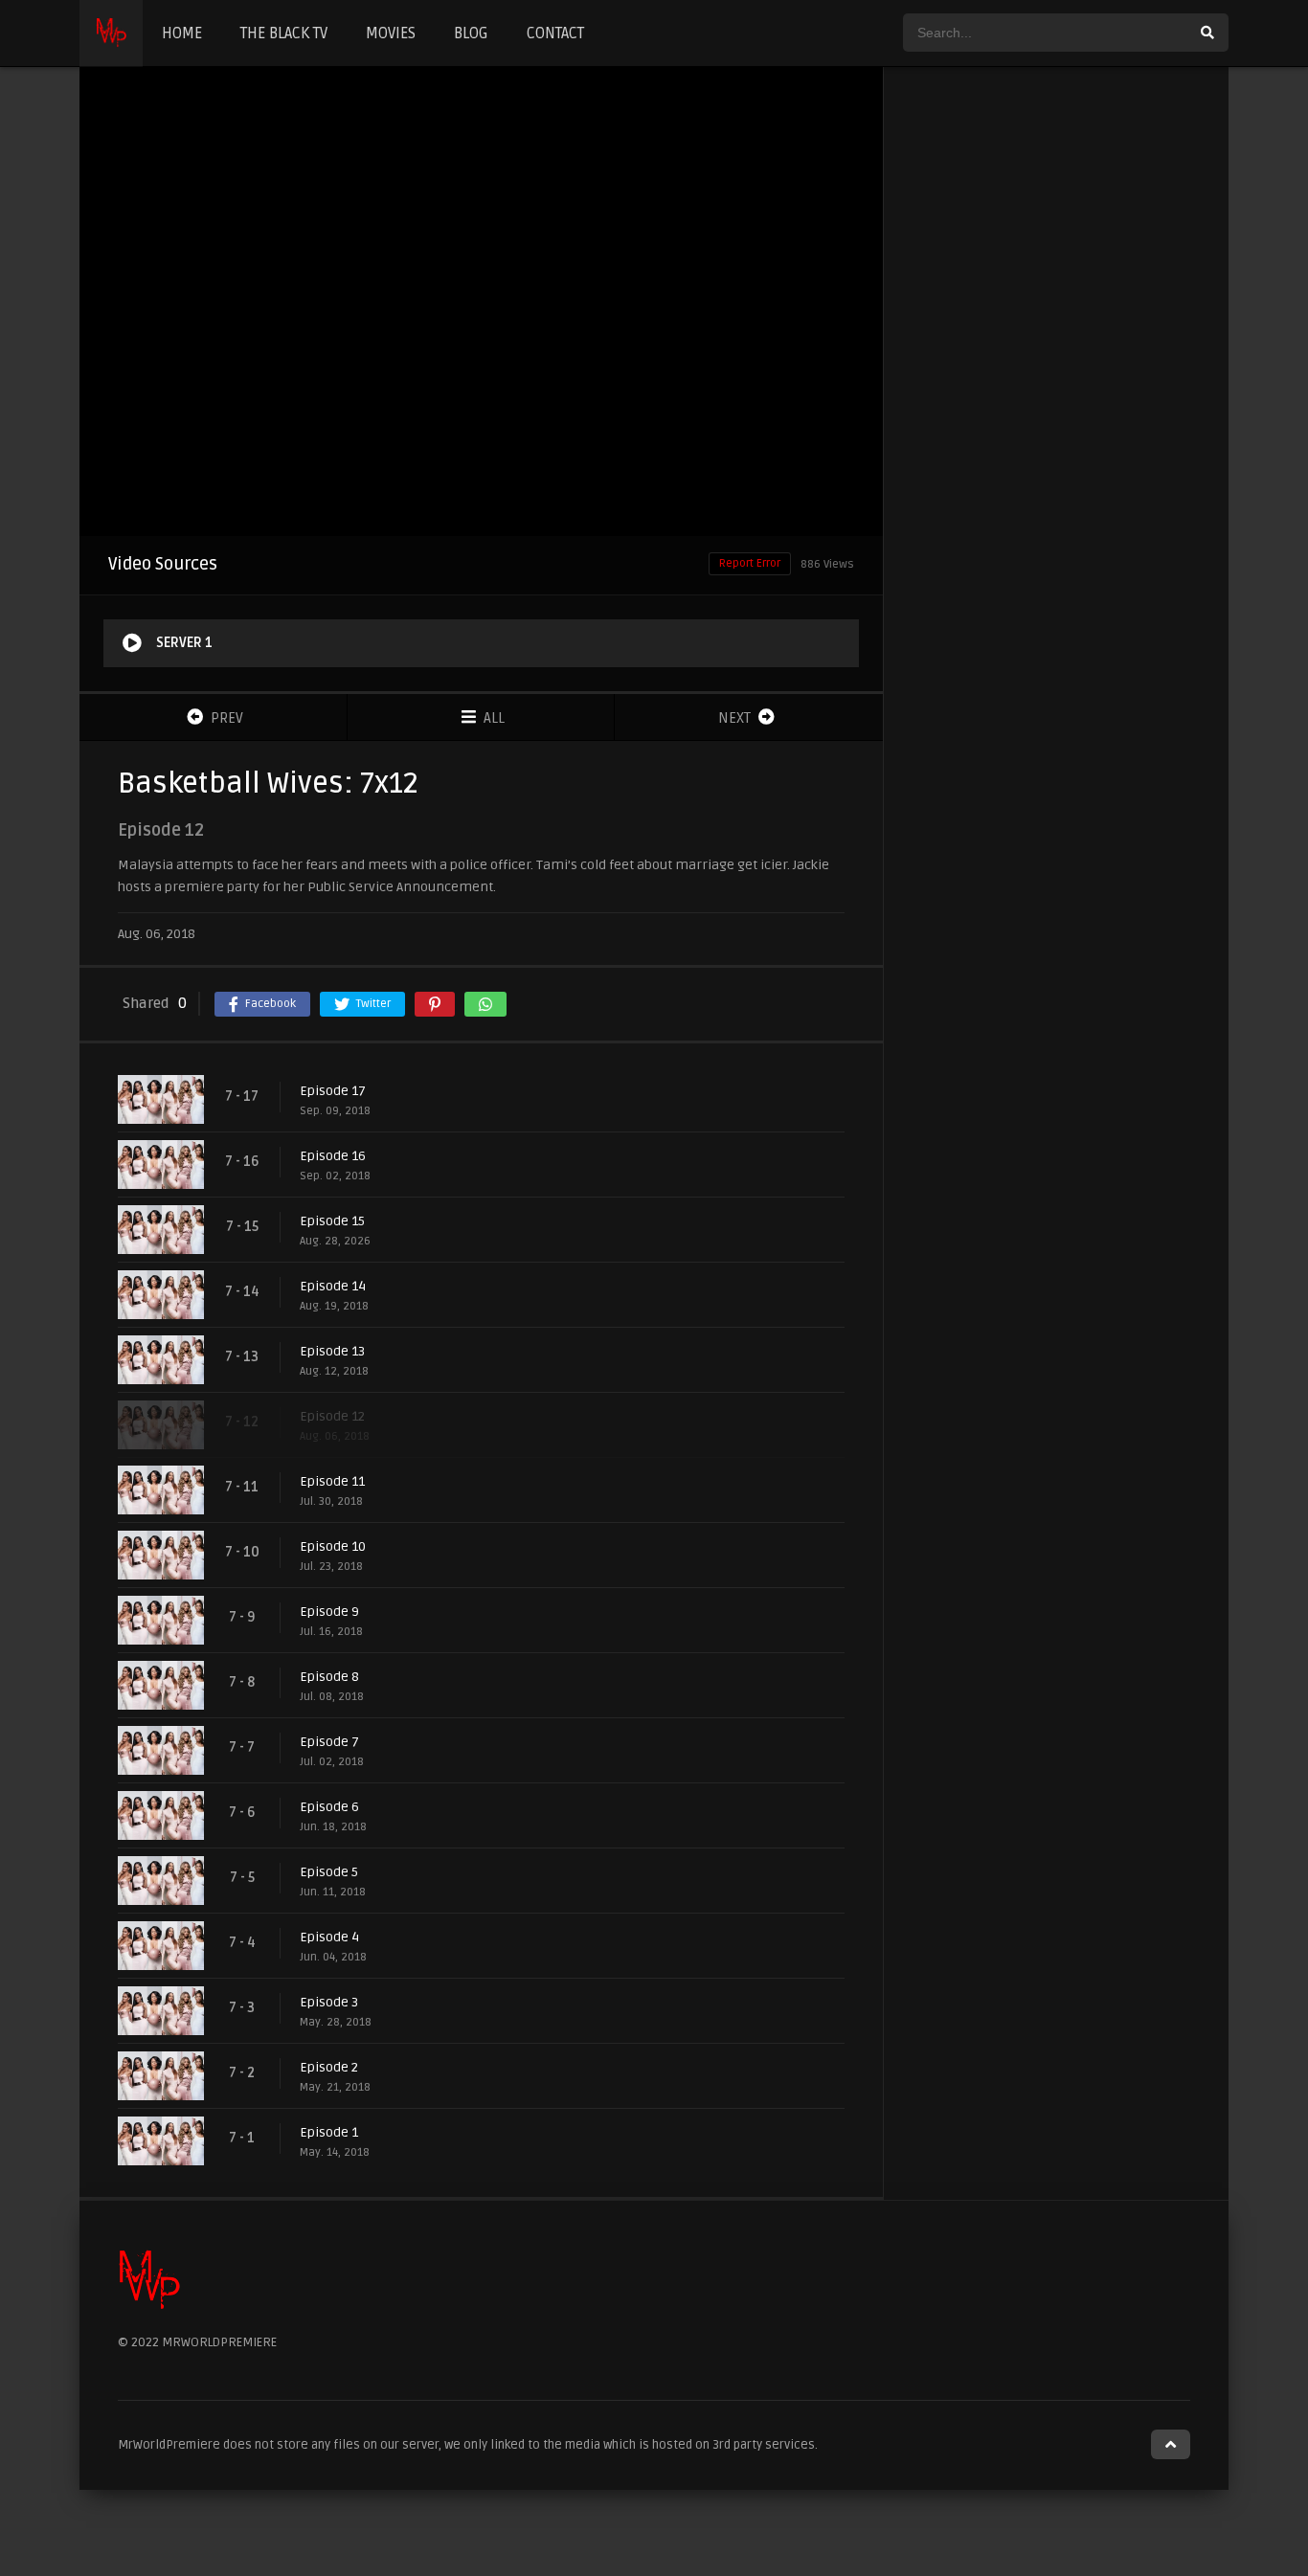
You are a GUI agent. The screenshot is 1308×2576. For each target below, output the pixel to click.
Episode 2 (329, 2067)
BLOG (471, 34)
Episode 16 (333, 1156)
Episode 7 (329, 1742)
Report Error (750, 563)
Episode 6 (329, 1807)
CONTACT (555, 34)
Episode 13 (332, 1351)
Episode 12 (332, 1416)
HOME (182, 34)
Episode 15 (332, 1221)
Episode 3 (329, 2002)
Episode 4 (329, 1937)
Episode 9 (329, 1612)
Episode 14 (333, 1286)
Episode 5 (329, 1872)
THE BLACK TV (284, 34)
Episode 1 (329, 2132)
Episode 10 (333, 1546)
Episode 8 (329, 1677)
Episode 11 (332, 1481)
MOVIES (391, 34)
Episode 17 (333, 1091)
